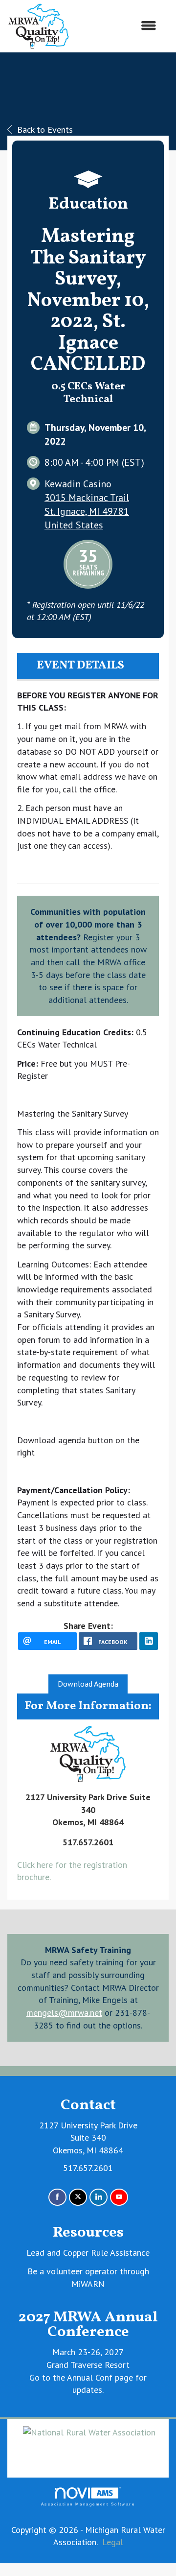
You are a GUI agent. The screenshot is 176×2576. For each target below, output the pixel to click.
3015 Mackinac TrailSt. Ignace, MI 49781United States (87, 511)
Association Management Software (88, 2504)
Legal (113, 2542)
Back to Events (45, 130)
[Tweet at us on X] (78, 2197)
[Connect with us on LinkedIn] (99, 2197)
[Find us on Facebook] (57, 2197)
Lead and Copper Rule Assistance (88, 2253)
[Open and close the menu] (118, 26)
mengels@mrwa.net (64, 2013)
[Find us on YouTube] (119, 2197)
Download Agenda (88, 1684)
